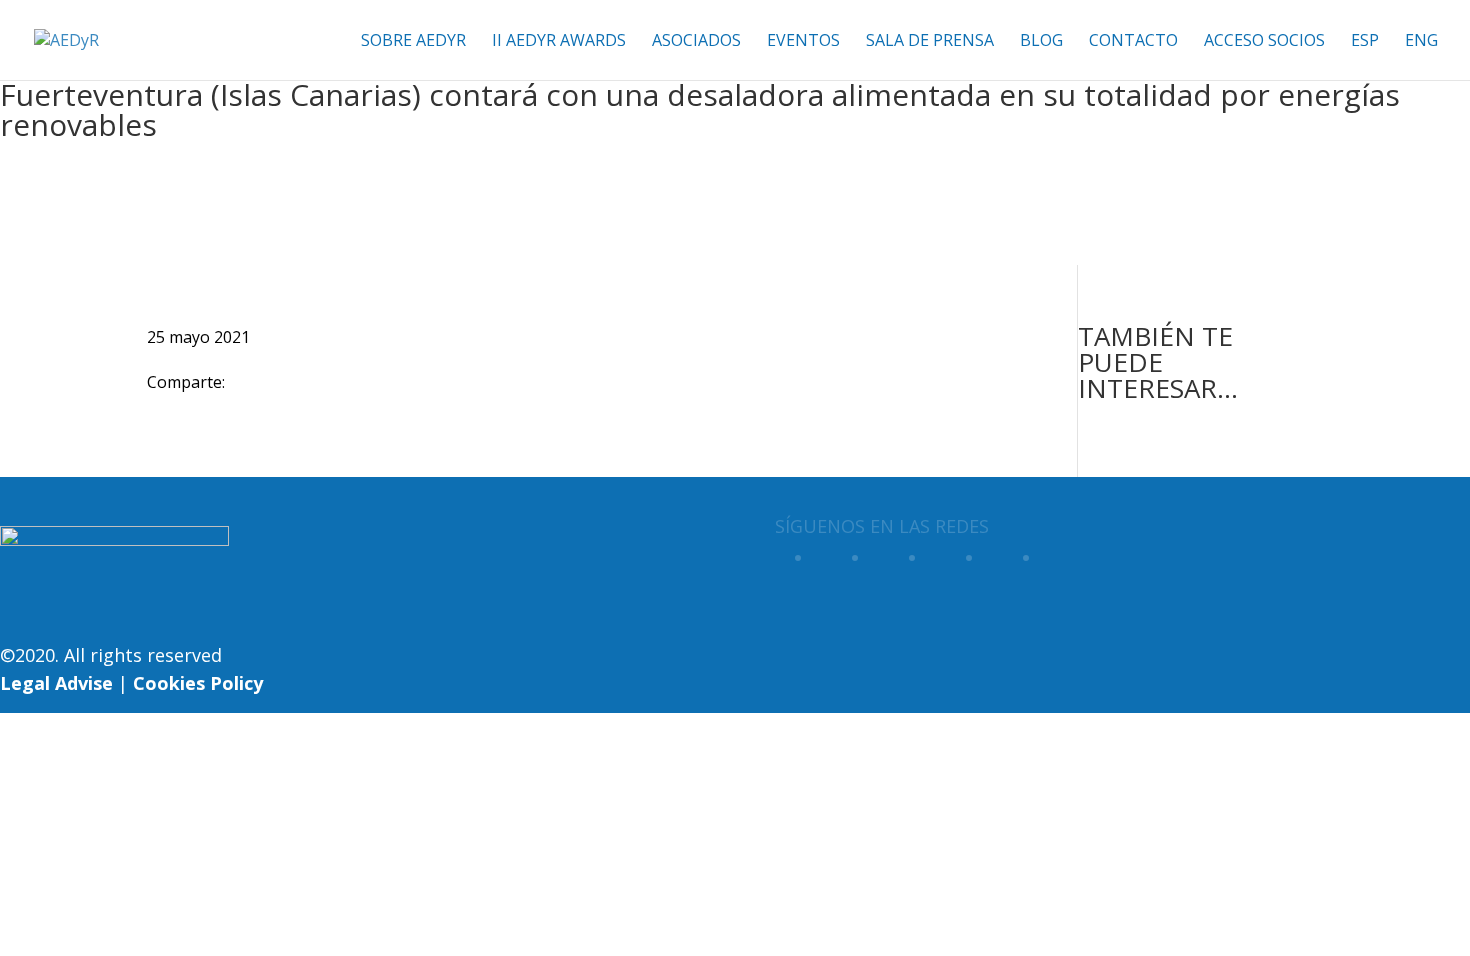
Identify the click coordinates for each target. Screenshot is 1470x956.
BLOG (1041, 42)
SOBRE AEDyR (413, 42)
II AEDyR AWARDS (559, 42)
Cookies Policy (198, 683)
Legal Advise (56, 683)
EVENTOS (803, 42)
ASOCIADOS (696, 42)
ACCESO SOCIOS (1264, 42)
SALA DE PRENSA (930, 42)
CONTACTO (1133, 42)
